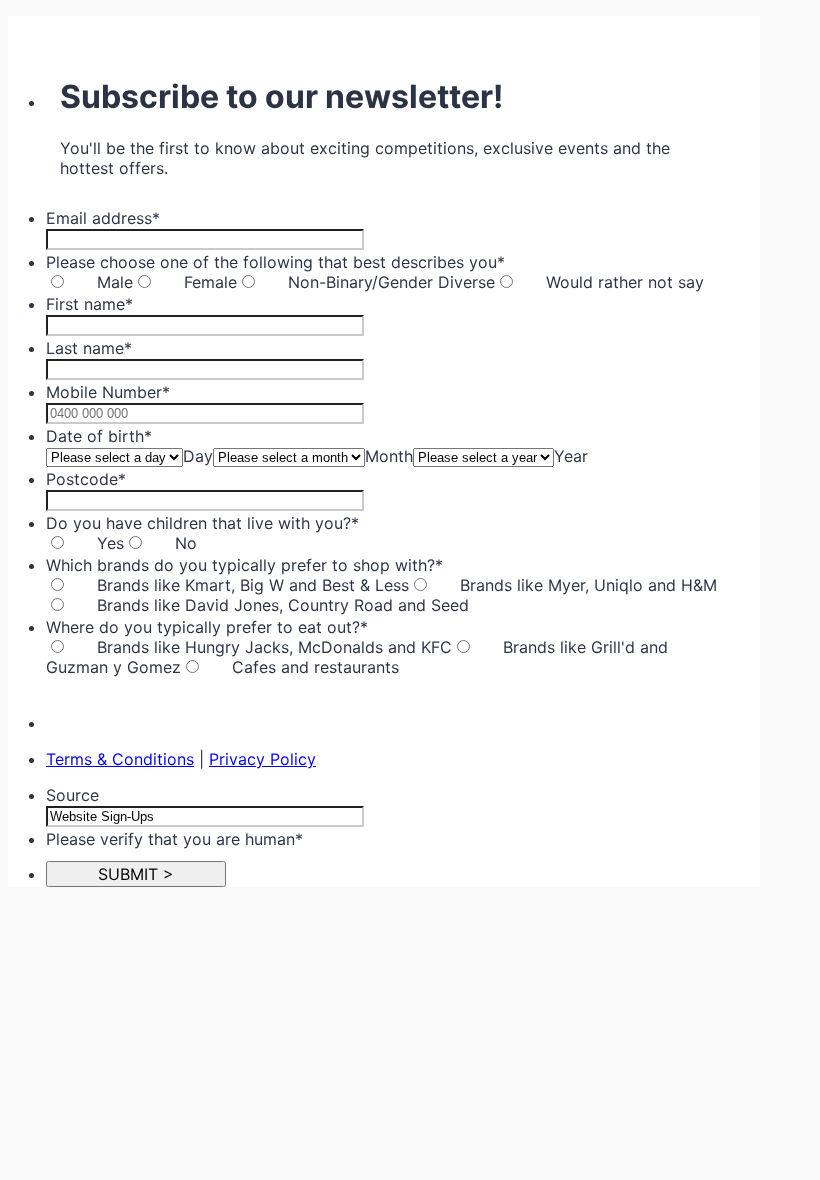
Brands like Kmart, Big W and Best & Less (253, 585)
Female (210, 282)
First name (89, 304)
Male (115, 282)
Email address (103, 218)
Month (389, 456)
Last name (89, 348)
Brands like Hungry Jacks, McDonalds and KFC (274, 647)
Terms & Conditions (120, 759)
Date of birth (99, 436)
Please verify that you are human (174, 839)
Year (571, 456)
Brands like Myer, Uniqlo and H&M (588, 585)
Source (72, 795)
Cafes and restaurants (315, 667)
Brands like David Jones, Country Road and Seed (283, 605)
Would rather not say (625, 282)
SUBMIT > (136, 874)
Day (198, 456)
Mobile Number (108, 392)
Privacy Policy (262, 759)
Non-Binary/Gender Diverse (391, 282)
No (186, 543)
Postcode (86, 479)
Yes (110, 543)
